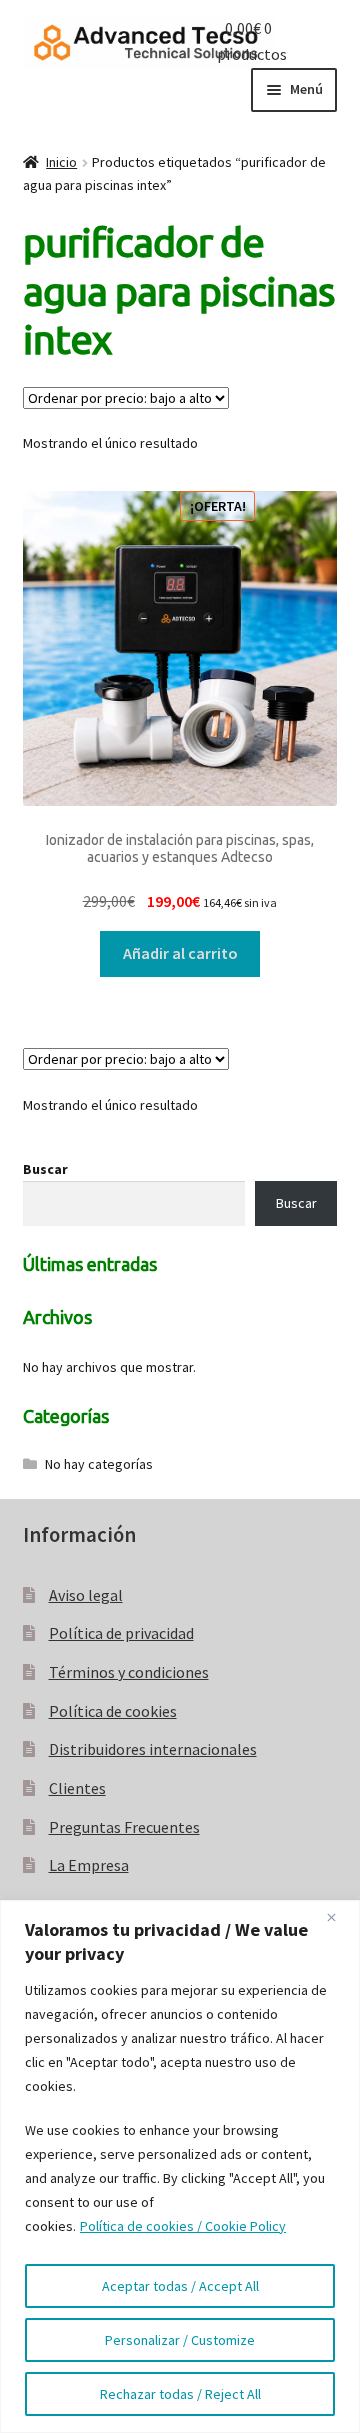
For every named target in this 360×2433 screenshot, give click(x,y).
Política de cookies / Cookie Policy (183, 2226)
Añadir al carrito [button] (180, 953)
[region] (180, 2166)
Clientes (77, 1788)
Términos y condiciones (129, 1672)
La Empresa (89, 1865)
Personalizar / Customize (180, 2340)
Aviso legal (86, 1595)
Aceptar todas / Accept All (180, 2286)
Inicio (61, 162)
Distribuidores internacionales (153, 1749)
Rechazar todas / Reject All (180, 2394)
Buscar (45, 1169)
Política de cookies (113, 1711)
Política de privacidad (121, 1633)
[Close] (339, 1917)
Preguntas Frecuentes (124, 1827)
